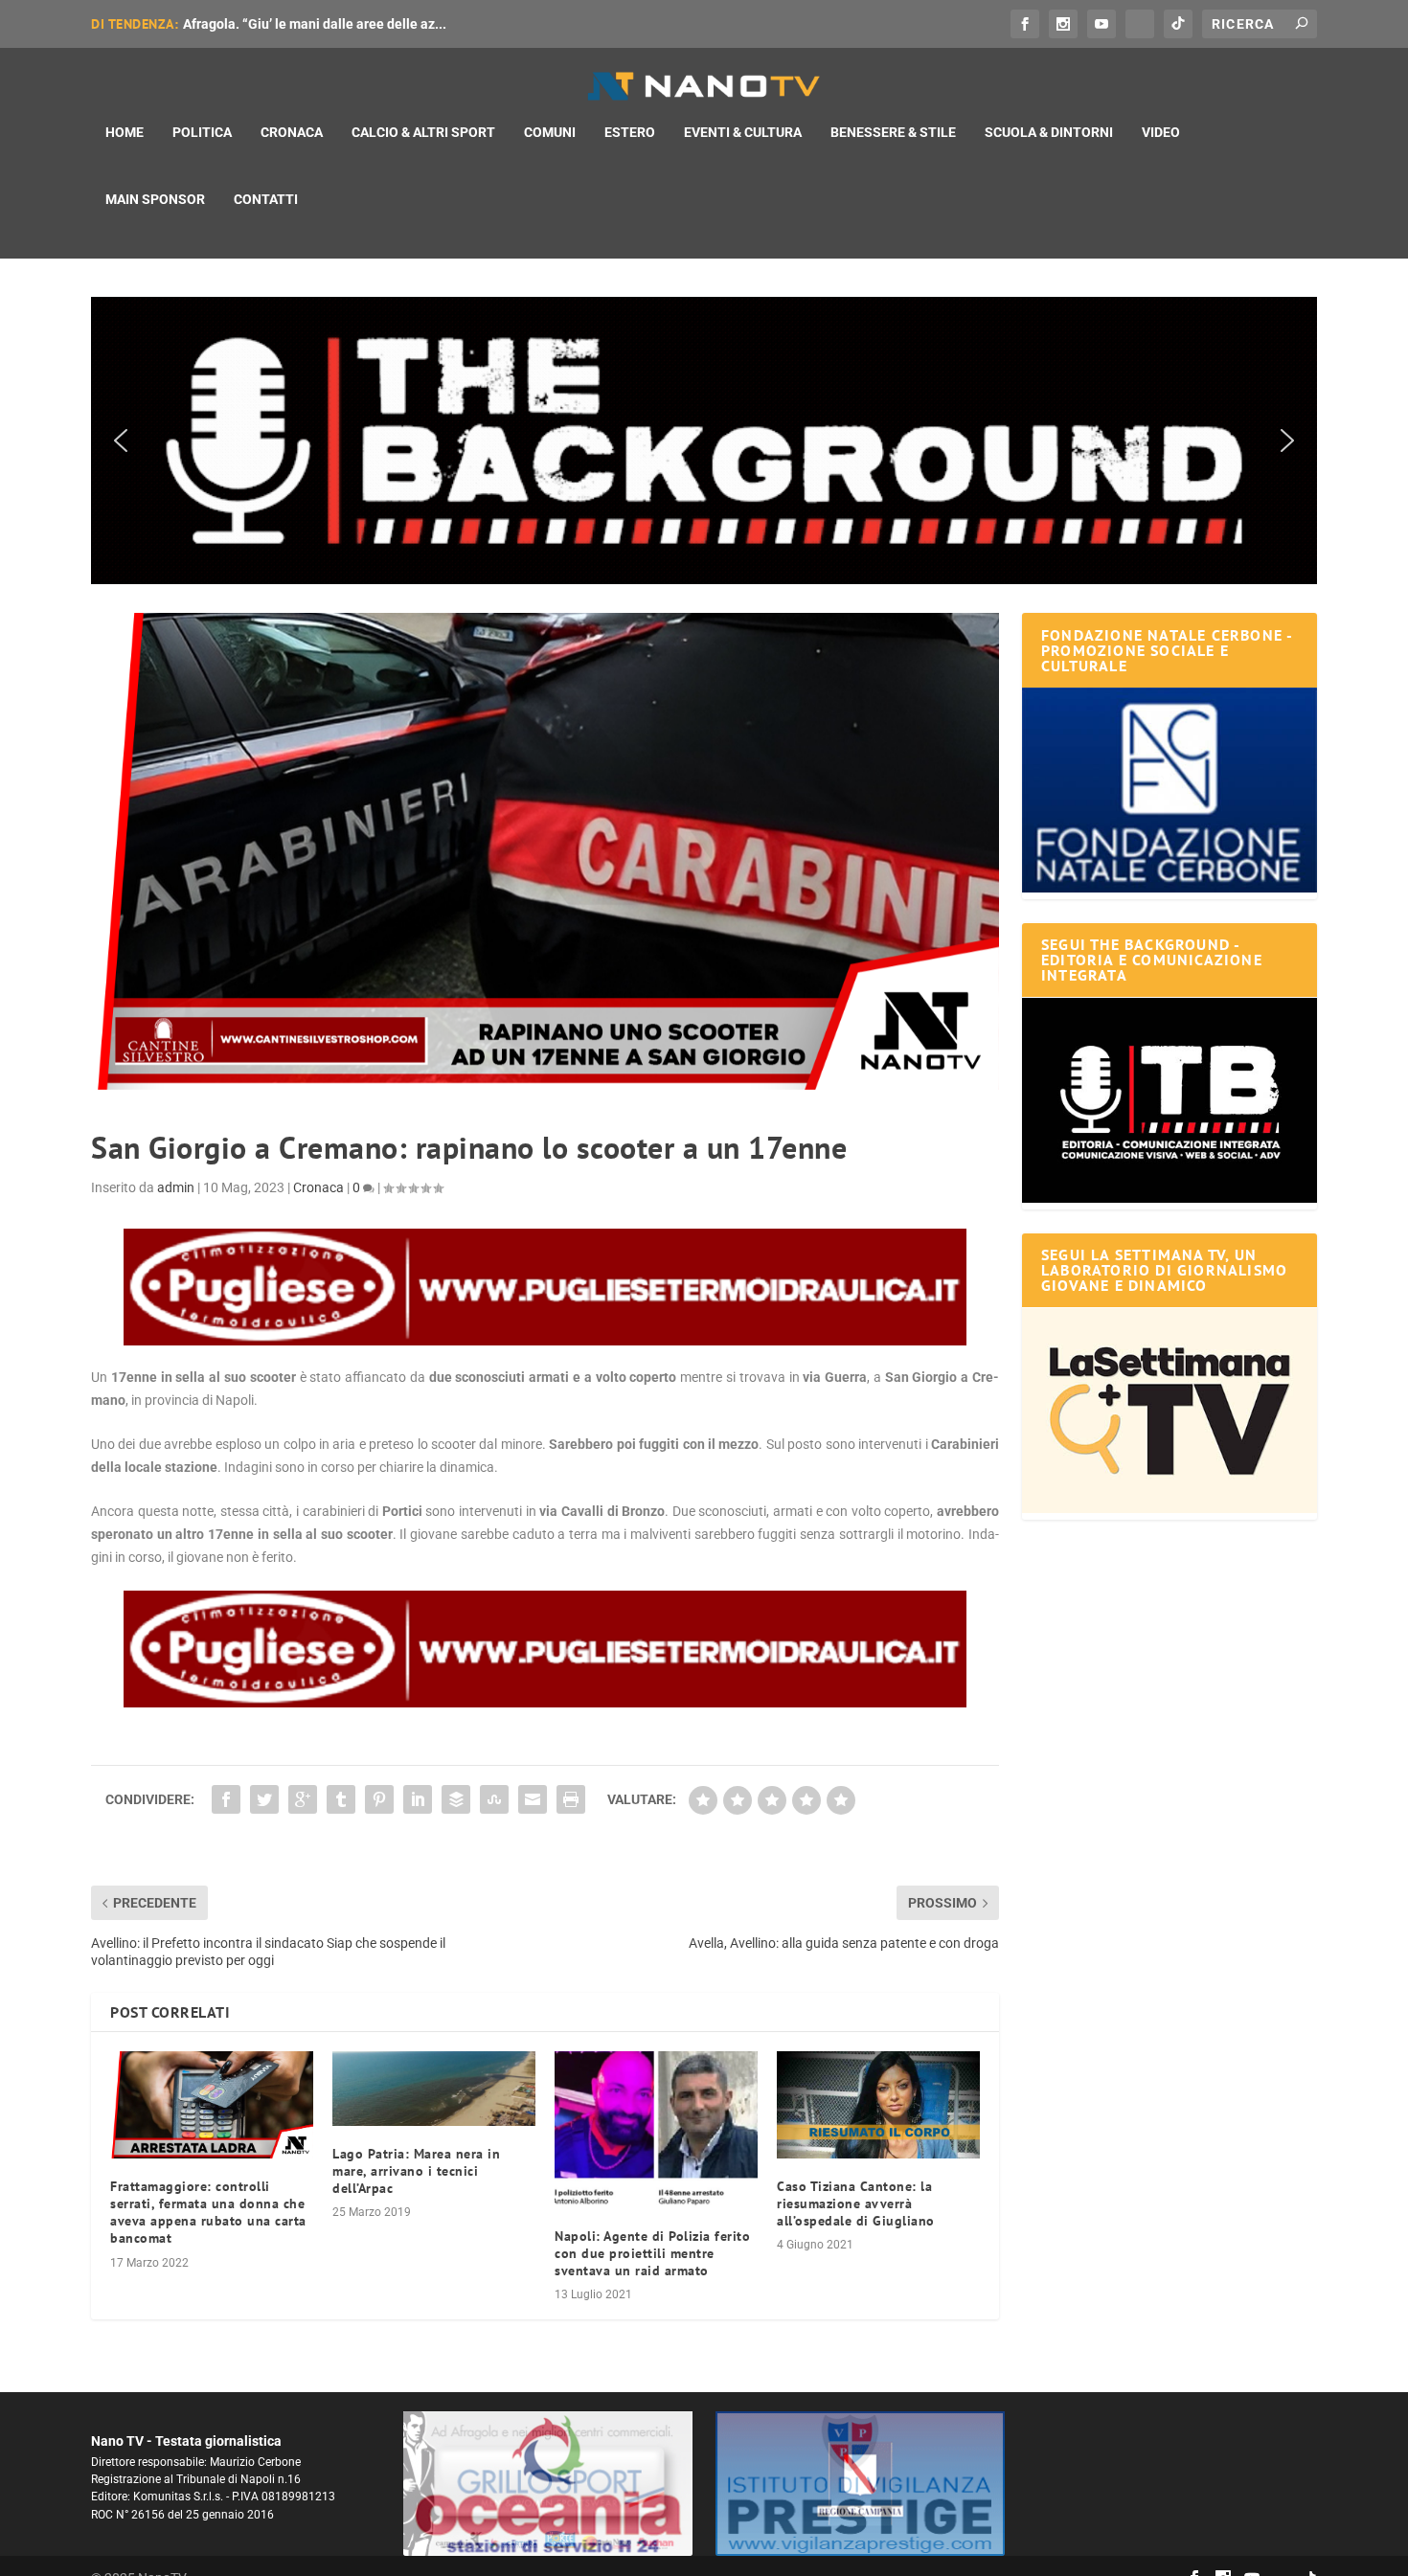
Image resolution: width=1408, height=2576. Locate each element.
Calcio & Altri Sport (423, 132)
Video (1161, 132)
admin (176, 1187)
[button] (704, 441)
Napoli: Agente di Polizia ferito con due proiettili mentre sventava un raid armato (652, 2253)
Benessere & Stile (893, 132)
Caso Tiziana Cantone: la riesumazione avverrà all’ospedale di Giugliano (856, 2203)
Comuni (550, 132)
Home (125, 132)
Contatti (266, 199)
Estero (630, 132)
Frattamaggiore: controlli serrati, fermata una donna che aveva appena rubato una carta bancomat (208, 2213)
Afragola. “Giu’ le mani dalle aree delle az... (315, 24)
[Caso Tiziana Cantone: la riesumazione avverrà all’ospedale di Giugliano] (878, 2104)
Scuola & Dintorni (1049, 132)
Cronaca (292, 132)
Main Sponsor (155, 199)
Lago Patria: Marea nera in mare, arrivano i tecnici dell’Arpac (416, 2171)
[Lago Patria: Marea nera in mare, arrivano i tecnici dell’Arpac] (434, 2088)
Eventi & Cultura (743, 132)
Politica (202, 132)
